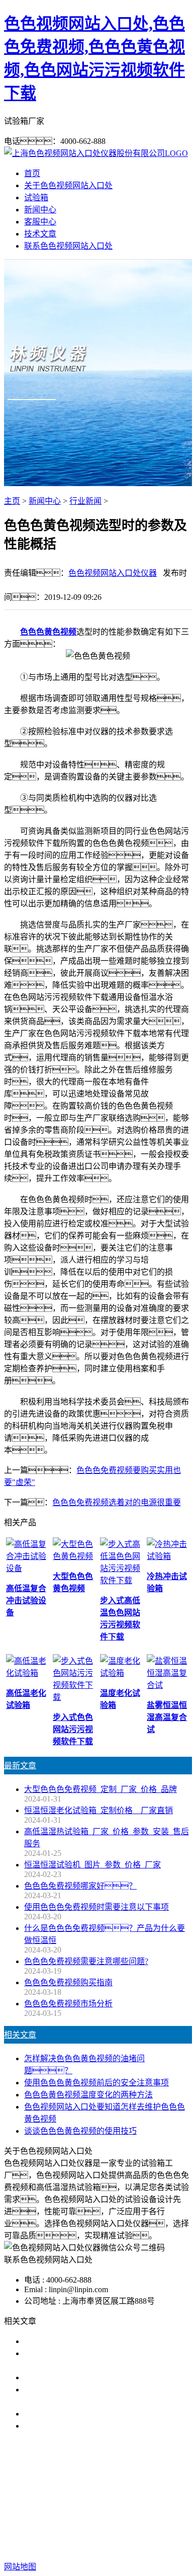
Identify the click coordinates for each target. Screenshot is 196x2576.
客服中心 (40, 222)
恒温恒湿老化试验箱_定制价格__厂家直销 (99, 1810)
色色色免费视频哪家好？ (80, 1886)
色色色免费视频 (68, 2490)
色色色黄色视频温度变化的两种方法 (88, 2095)
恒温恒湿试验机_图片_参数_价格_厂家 (92, 1865)
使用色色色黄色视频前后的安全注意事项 (96, 2083)
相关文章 (20, 2035)
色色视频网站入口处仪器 (113, 573)
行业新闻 (85, 501)
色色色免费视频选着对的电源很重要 (117, 1502)
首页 (32, 173)
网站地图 (104, 2534)
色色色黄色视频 (48, 632)
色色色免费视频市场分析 (68, 2004)
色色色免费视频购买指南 (68, 1982)
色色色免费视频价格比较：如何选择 (101, 2426)
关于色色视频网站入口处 (68, 185)
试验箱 (36, 198)
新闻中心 (40, 210)
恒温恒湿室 (109, 2502)
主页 (12, 501)
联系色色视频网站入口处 (68, 246)
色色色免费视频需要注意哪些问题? (86, 1961)
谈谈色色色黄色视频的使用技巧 (80, 2131)
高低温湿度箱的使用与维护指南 (80, 2341)
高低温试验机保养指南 (64, 2377)
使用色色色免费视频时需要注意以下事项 (96, 1907)
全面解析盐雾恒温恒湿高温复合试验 (88, 2414)
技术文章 (40, 234)
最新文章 (20, 1766)
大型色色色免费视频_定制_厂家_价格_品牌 (101, 1789)
